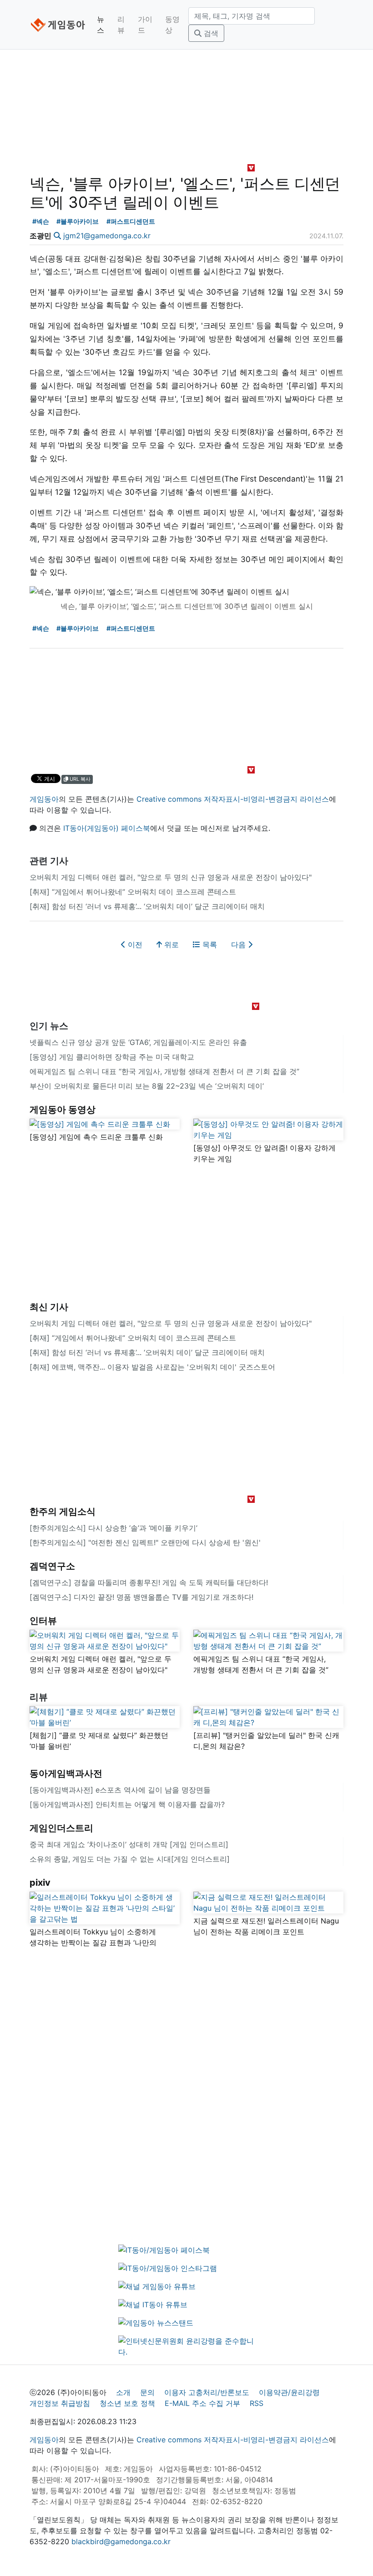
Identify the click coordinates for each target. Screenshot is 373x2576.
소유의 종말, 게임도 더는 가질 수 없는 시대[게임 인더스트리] (130, 1859)
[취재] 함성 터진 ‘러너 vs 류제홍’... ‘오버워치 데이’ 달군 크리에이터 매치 (147, 906)
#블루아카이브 (78, 221)
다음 (239, 944)
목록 (209, 944)
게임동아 (44, 799)
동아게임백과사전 (66, 1773)
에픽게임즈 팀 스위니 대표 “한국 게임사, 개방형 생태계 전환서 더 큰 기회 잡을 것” (164, 1071)
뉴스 (101, 25)
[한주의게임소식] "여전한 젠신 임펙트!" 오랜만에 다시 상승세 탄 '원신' (145, 1542)
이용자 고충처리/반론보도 (207, 2392)
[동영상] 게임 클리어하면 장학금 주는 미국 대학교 (112, 1057)
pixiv (40, 1883)
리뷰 (121, 25)
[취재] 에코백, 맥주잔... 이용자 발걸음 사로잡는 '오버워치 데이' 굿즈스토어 (152, 1367)
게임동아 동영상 (63, 1110)
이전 (134, 944)
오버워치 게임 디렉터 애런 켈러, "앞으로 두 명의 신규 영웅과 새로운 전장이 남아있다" (171, 877)
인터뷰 (43, 1621)
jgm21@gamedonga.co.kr (107, 236)
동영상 (172, 25)
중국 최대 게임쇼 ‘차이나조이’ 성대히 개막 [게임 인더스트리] (129, 1844)
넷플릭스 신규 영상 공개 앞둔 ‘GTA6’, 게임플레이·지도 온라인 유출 (138, 1042)
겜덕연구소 (52, 1566)
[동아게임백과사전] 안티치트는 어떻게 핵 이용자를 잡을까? (127, 1804)
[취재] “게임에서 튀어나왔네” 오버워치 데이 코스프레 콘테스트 (133, 892)
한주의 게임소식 (63, 1511)
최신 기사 (49, 1307)
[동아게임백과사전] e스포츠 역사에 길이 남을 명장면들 (120, 1790)
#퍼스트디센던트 (131, 221)
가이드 (145, 25)
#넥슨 (41, 221)
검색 (210, 33)
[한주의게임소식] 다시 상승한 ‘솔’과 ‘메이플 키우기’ (113, 1528)
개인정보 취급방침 (60, 2403)
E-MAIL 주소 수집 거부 (202, 2403)
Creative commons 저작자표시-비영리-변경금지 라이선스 (233, 799)
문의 (147, 2392)
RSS (257, 2403)
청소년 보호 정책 (127, 2403)
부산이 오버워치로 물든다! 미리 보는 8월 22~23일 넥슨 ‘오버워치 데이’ (147, 1086)
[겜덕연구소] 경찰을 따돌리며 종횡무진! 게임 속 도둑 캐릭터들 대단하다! (149, 1582)
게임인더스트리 (61, 1828)
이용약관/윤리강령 (289, 2392)
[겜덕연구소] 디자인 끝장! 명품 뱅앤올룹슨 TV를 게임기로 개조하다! (141, 1597)
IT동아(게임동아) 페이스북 (107, 828)
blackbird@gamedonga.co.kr (121, 2541)
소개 (123, 2392)
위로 (170, 944)
